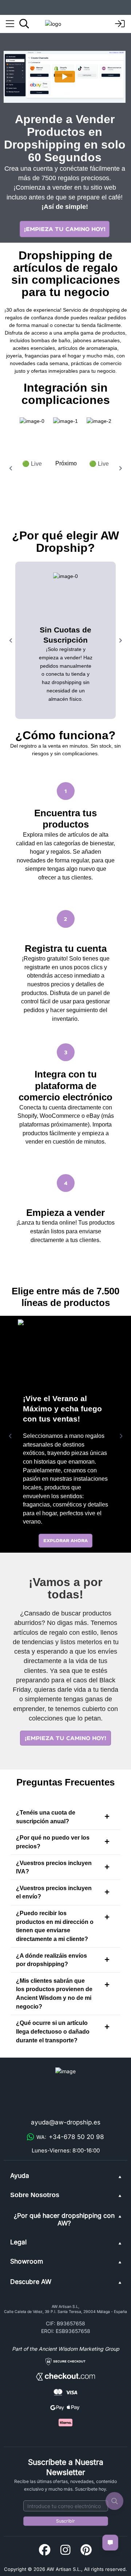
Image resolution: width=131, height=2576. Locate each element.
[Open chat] (110, 2543)
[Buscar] (24, 24)
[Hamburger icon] (10, 24)
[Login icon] (120, 24)
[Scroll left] (11, 468)
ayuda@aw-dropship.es (66, 2122)
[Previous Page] (10, 1436)
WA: (70, 2137)
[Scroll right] (120, 468)
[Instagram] (65, 2550)
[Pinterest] (86, 2550)
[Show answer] (107, 1816)
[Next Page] (121, 1436)
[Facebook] (45, 2550)
